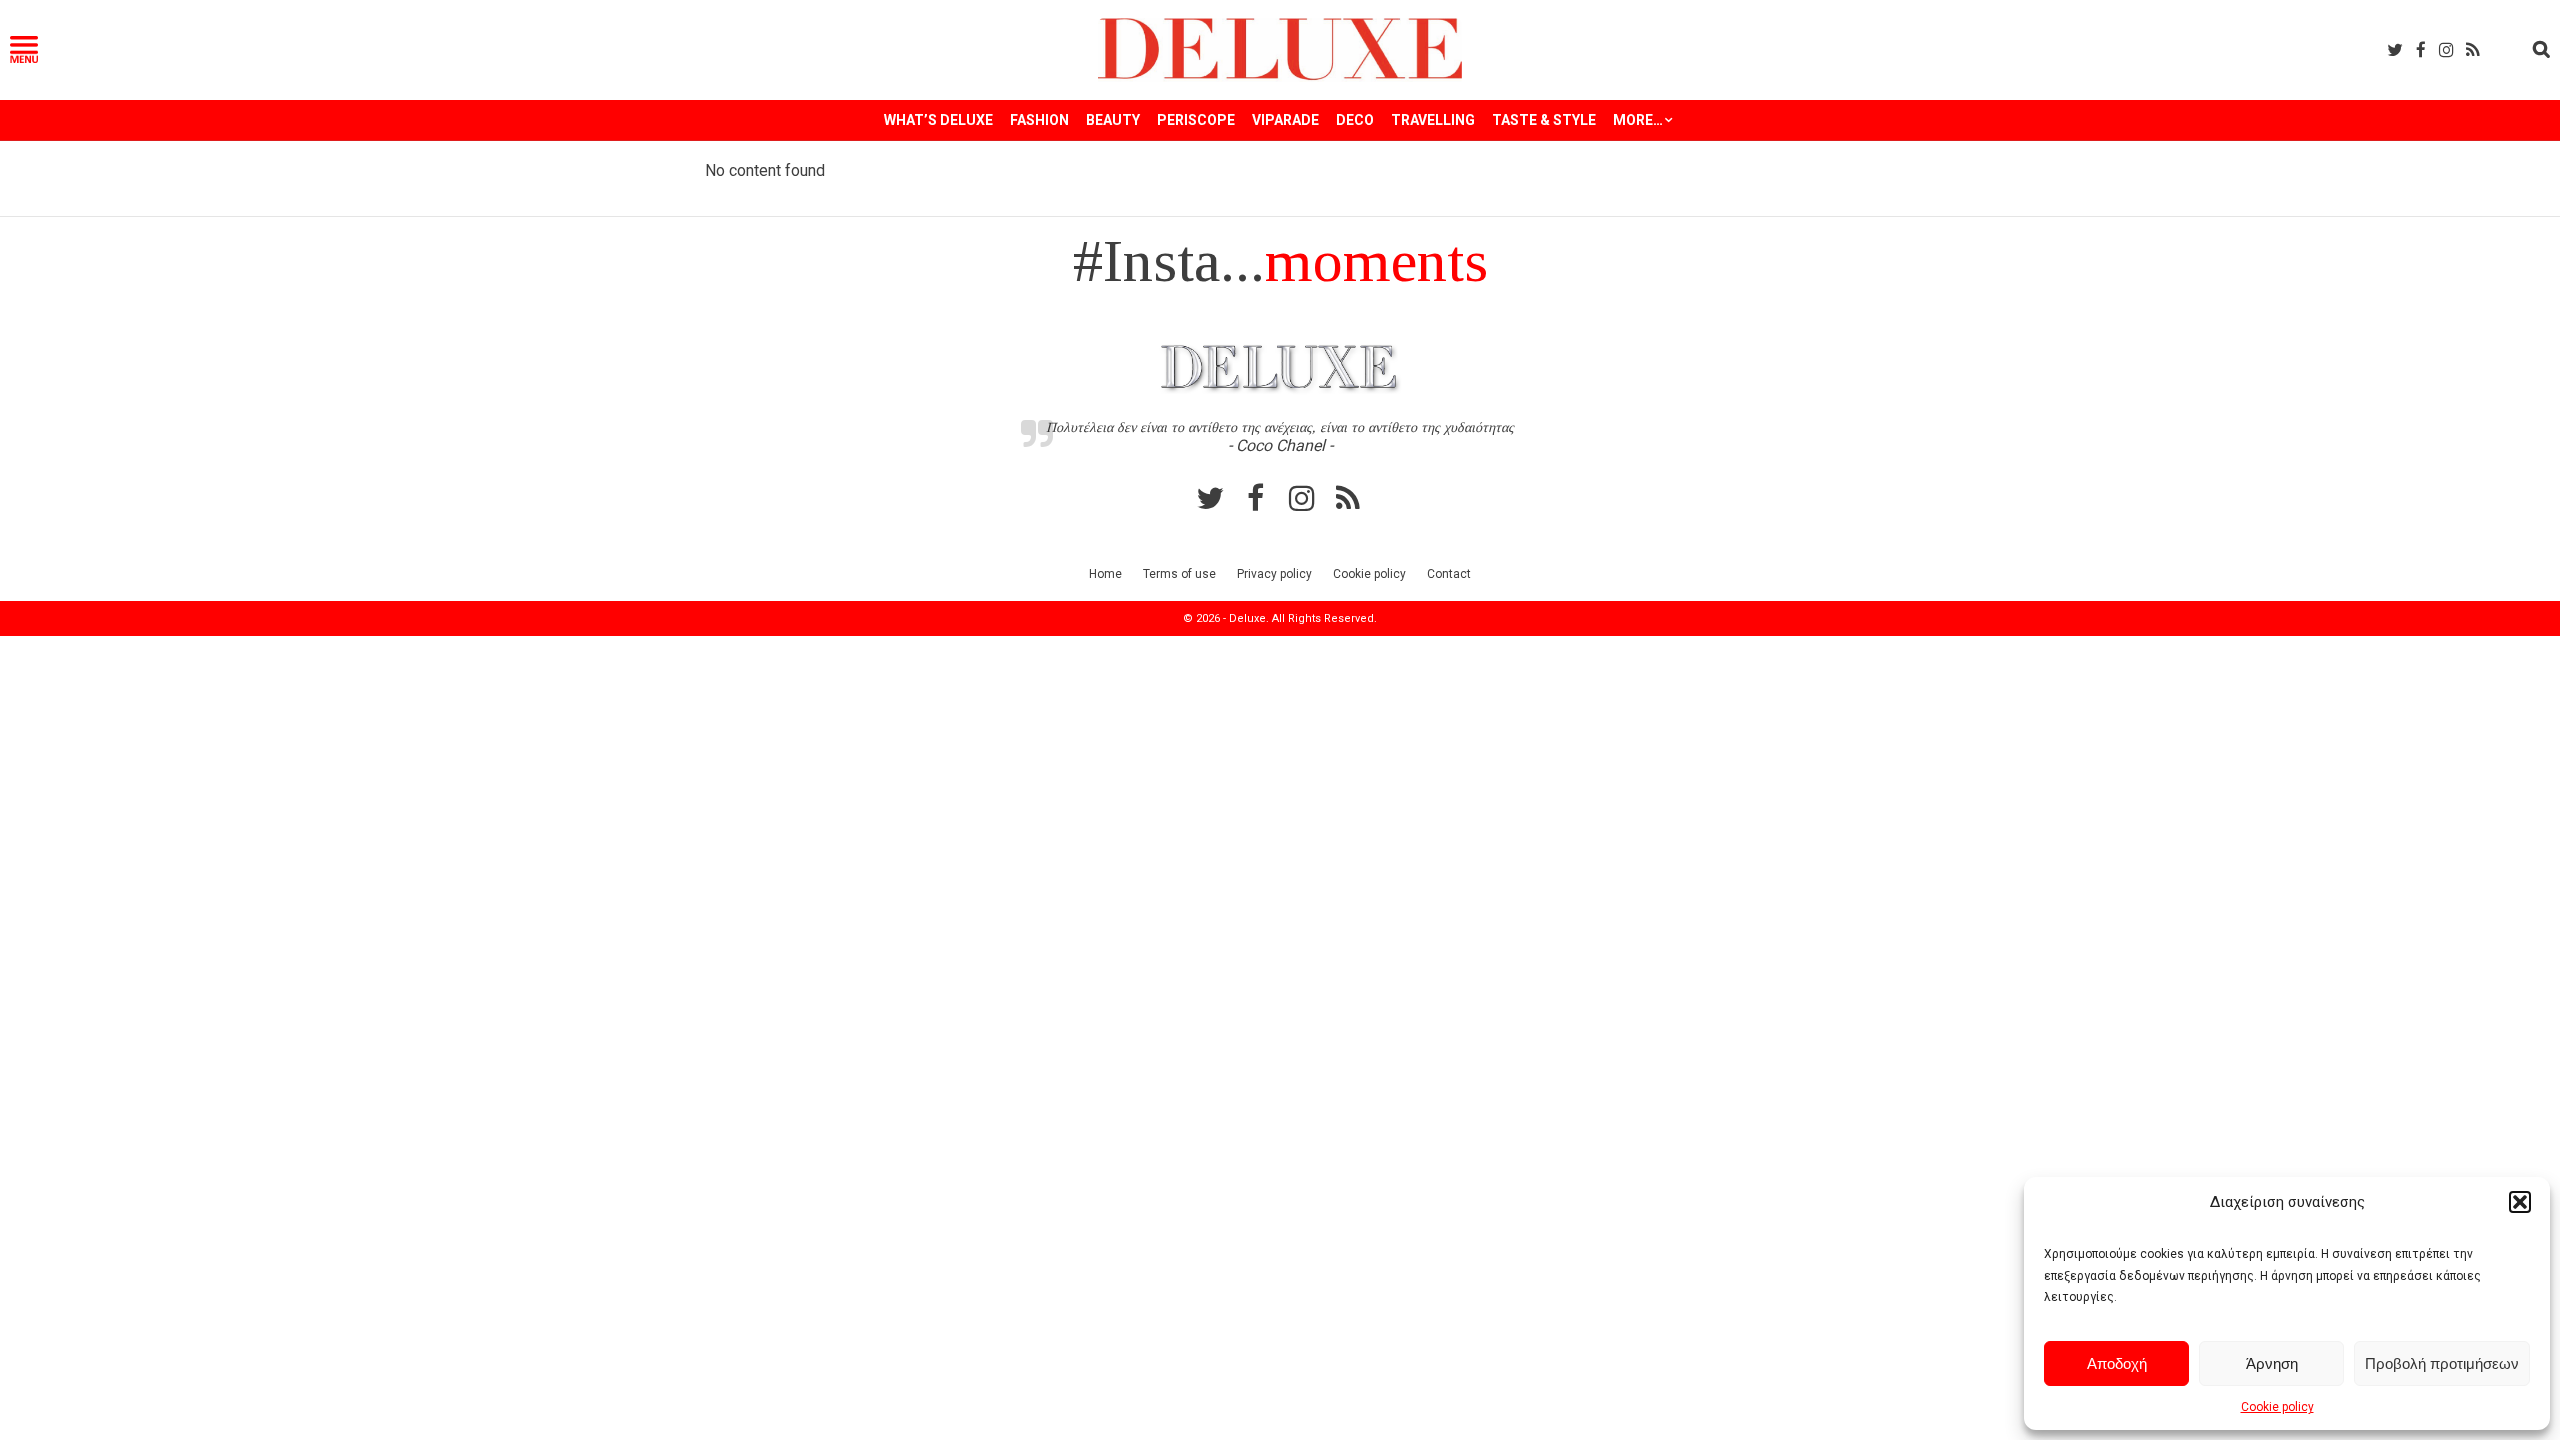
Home (1105, 574)
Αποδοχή (2117, 1363)
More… (1638, 120)
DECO (1355, 120)
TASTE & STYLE (1544, 120)
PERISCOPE (1196, 120)
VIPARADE (1285, 120)
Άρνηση (2272, 1363)
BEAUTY (1113, 120)
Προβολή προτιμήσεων (2442, 1363)
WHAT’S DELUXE (938, 120)
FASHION (1039, 120)
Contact (1449, 574)
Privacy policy (1274, 574)
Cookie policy (2277, 1407)
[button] (2520, 1202)
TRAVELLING (1433, 120)
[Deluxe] (1280, 76)
